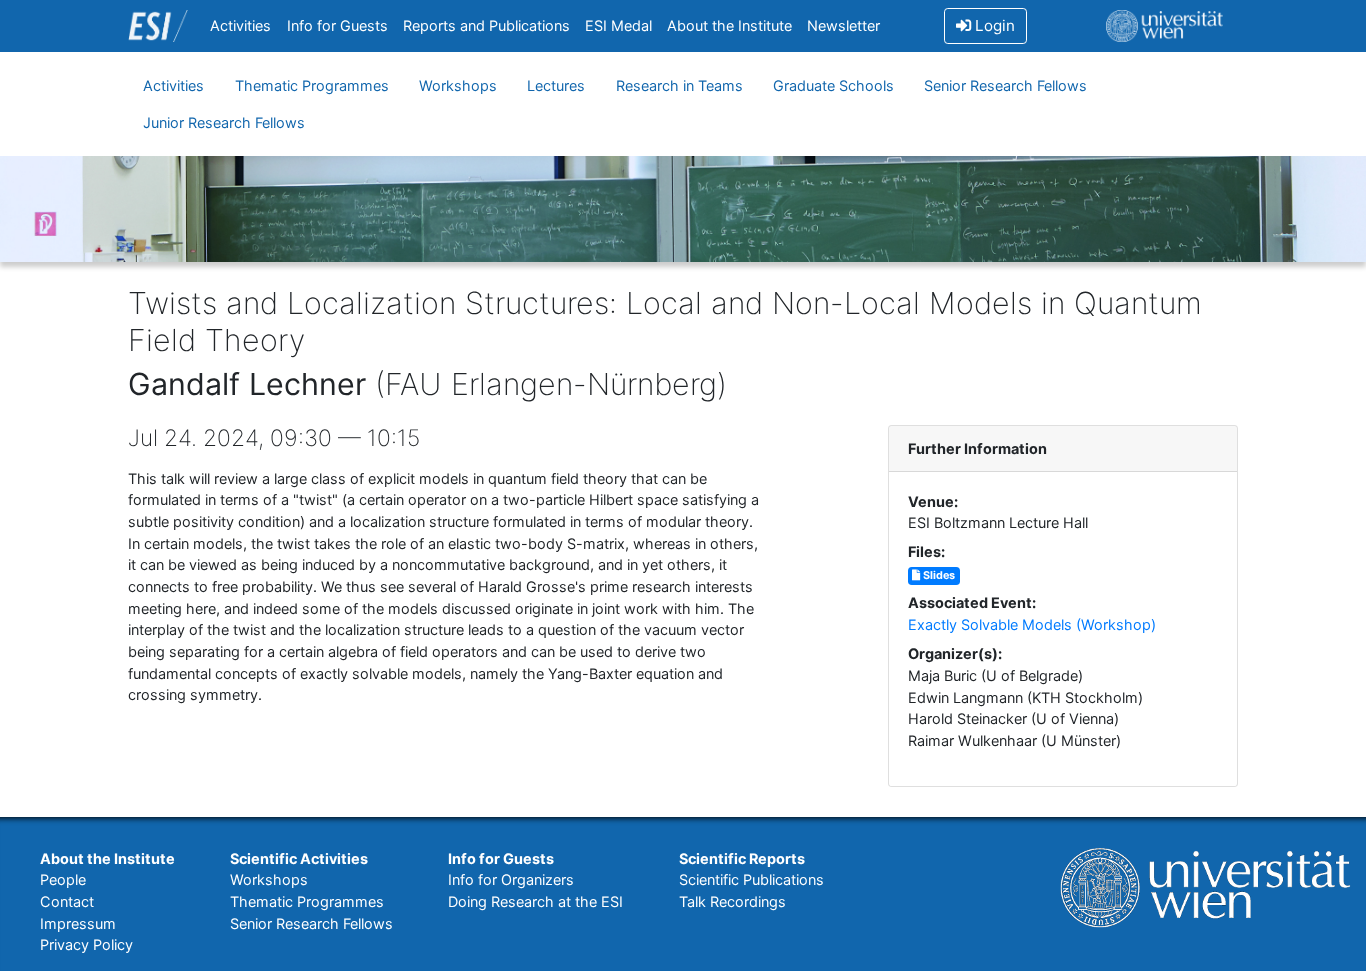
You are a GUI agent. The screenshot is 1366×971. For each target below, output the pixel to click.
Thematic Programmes (312, 85)
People (63, 879)
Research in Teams (679, 85)
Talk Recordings (732, 901)
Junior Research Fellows (224, 122)
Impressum (78, 923)
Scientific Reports (742, 858)
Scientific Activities (299, 858)
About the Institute (729, 25)
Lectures (556, 85)
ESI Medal (618, 25)
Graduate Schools (833, 85)
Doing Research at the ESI (535, 901)
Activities (240, 25)
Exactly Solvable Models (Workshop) (1032, 624)
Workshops (458, 85)
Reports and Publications (486, 25)
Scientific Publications (751, 879)
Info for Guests (337, 25)
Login (993, 25)
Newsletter (843, 25)
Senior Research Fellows (1005, 85)
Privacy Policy (86, 944)
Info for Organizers (511, 879)
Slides (937, 575)
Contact (67, 901)
